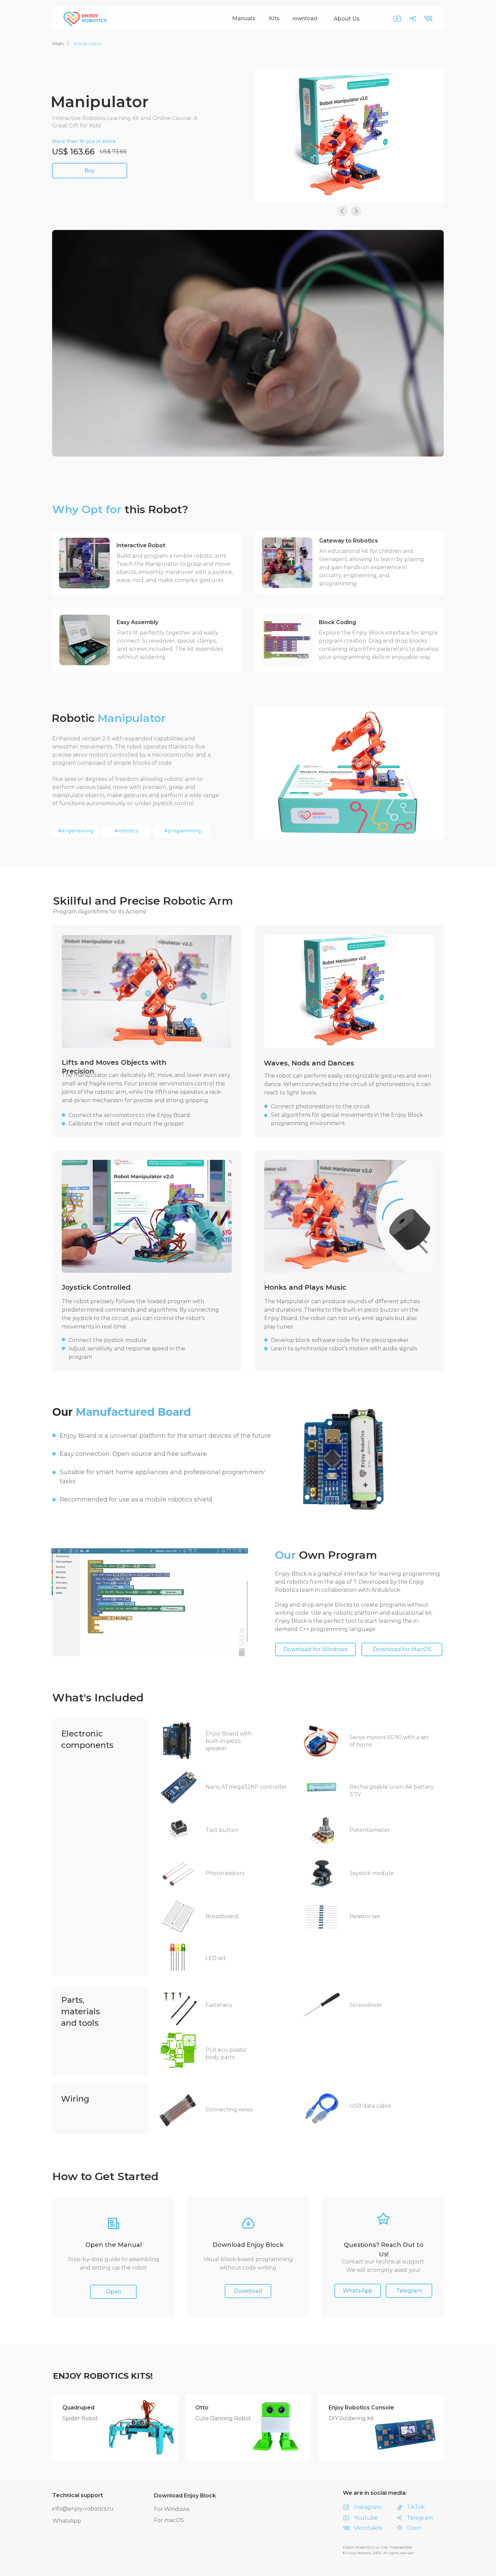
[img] (141, 2427)
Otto (202, 2408)
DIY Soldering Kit (351, 2418)
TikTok (416, 2507)
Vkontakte (368, 2528)
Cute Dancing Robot (223, 2418)
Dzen (414, 2528)
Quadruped (78, 2408)
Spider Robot (80, 2418)
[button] (248, 2291)
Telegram (420, 2518)
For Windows (172, 2509)
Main (58, 43)
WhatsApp (67, 2521)
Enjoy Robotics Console (361, 2408)
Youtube (366, 2518)
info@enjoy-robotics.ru (83, 2509)
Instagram (368, 2507)
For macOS (169, 2520)
